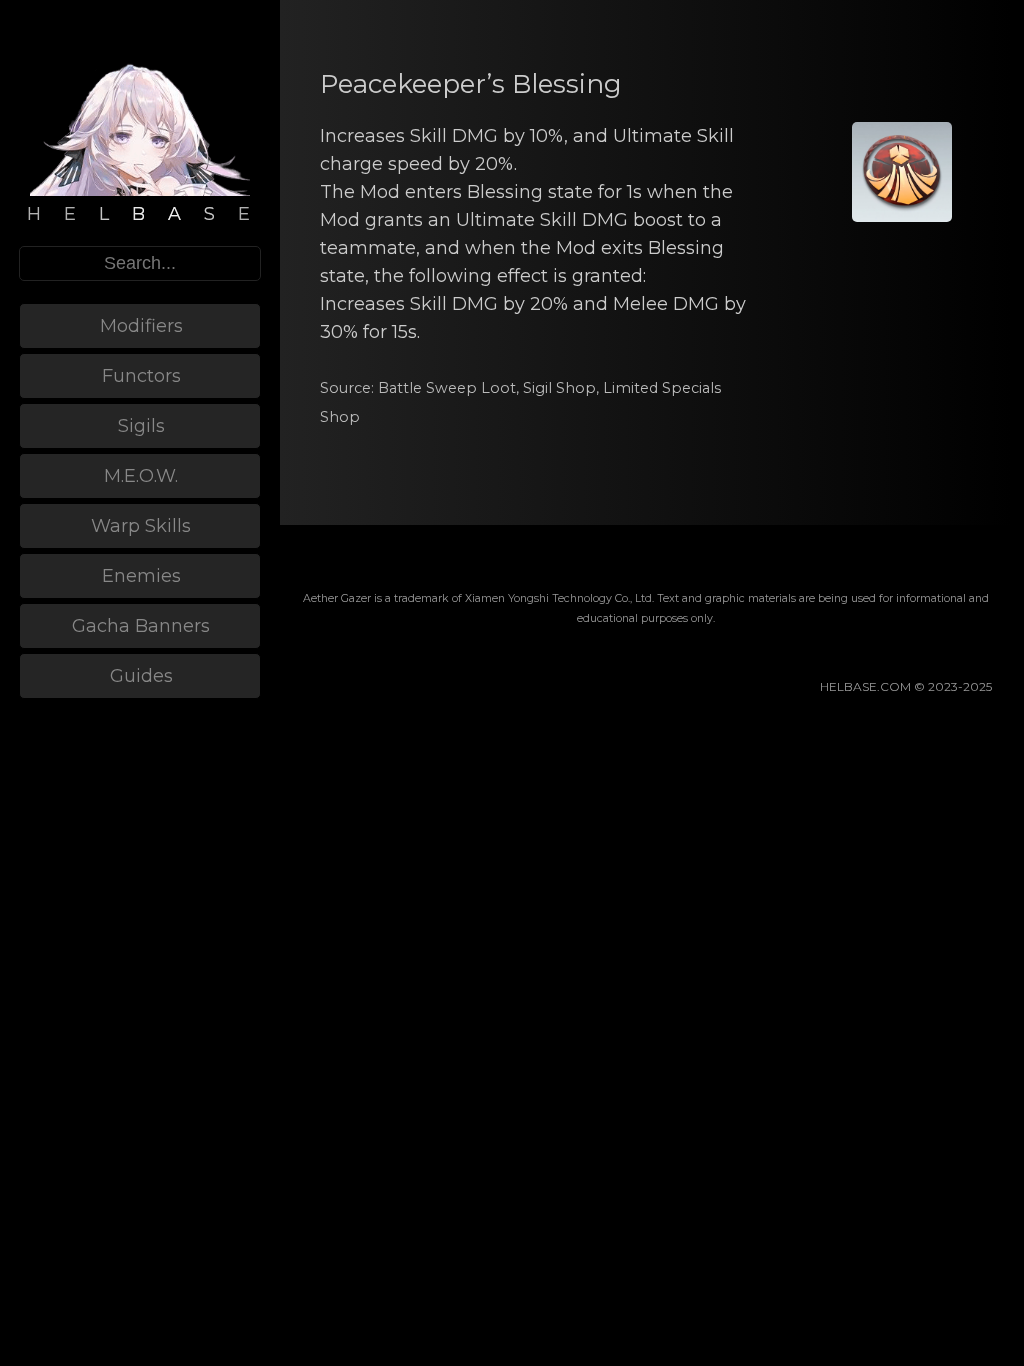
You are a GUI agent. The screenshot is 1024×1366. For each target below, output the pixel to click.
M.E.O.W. (141, 476)
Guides (141, 676)
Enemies (141, 576)
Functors (141, 376)
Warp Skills (141, 526)
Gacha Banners (141, 626)
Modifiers (141, 326)
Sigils (141, 426)
